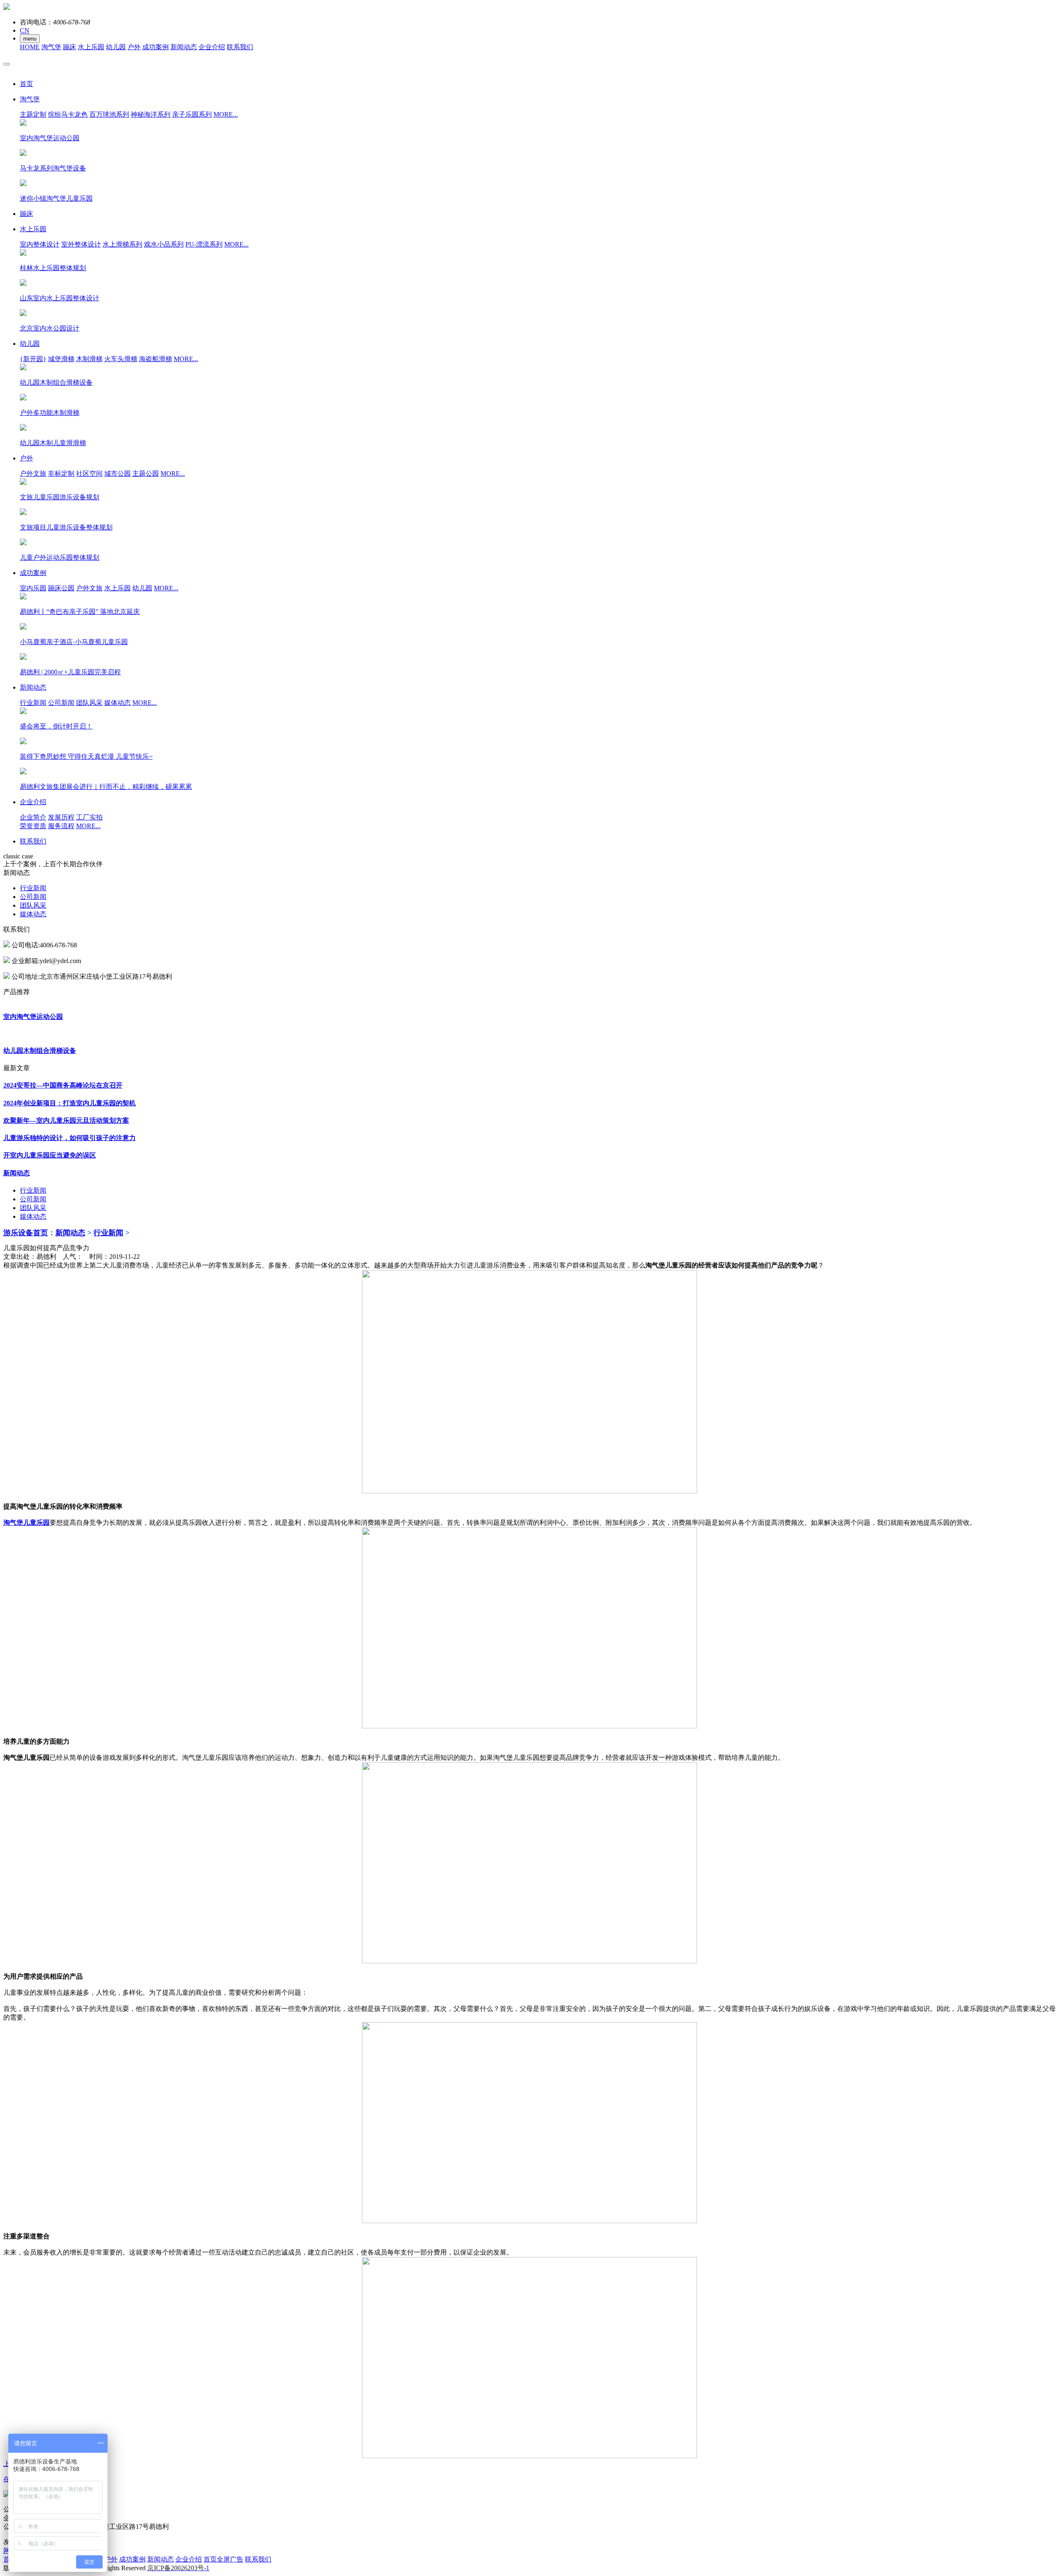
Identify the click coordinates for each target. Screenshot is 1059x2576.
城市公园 (117, 473)
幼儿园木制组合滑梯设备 (40, 1051)
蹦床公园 (61, 588)
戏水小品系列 (164, 244)
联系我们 (240, 47)
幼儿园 (116, 47)
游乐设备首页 (26, 1233)
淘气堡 (51, 47)
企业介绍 (212, 47)
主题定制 (33, 114)
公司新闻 (61, 703)
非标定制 (61, 473)
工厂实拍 (89, 817)
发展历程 (61, 817)
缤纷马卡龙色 (68, 114)
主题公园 (146, 473)
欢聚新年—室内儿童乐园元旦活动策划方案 (66, 1120)
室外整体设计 (81, 244)
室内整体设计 (40, 244)
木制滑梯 (89, 359)
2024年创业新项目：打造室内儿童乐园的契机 (69, 1103)
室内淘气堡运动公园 (33, 1017)
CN (25, 30)
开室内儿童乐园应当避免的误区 (50, 1155)
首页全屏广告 (223, 2559)
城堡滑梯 (61, 359)
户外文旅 (33, 473)
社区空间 (89, 473)
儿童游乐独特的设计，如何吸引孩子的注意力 (69, 1138)
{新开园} (33, 359)
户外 (134, 47)
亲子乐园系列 (192, 114)
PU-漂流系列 (204, 244)
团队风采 (89, 703)
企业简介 (33, 817)
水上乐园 (91, 47)
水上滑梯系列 (122, 244)
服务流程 (61, 826)
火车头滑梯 (121, 359)
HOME (30, 47)
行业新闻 (33, 703)
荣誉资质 (33, 826)
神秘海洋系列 (151, 114)
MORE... (226, 114)
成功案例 (156, 47)
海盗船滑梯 (156, 359)
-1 (178, 2568)
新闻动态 (184, 47)
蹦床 (69, 47)
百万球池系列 (109, 114)
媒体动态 (117, 703)
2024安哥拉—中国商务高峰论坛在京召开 (63, 1085)
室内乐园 (33, 588)
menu (30, 39)
